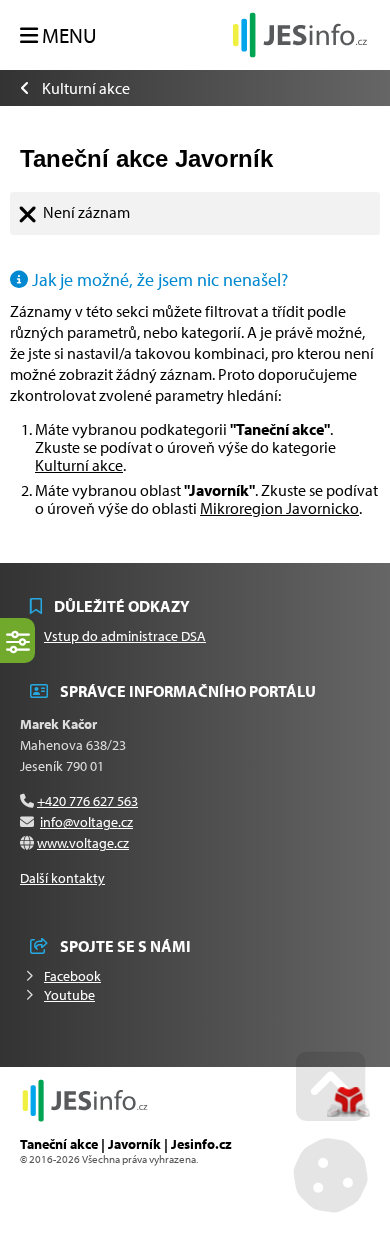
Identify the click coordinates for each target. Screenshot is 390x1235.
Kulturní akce (86, 88)
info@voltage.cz (86, 822)
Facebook (72, 976)
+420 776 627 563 (87, 801)
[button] (58, 36)
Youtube (69, 995)
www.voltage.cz (83, 843)
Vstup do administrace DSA (125, 636)
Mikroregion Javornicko (279, 508)
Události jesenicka (300, 34)
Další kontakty (62, 878)
